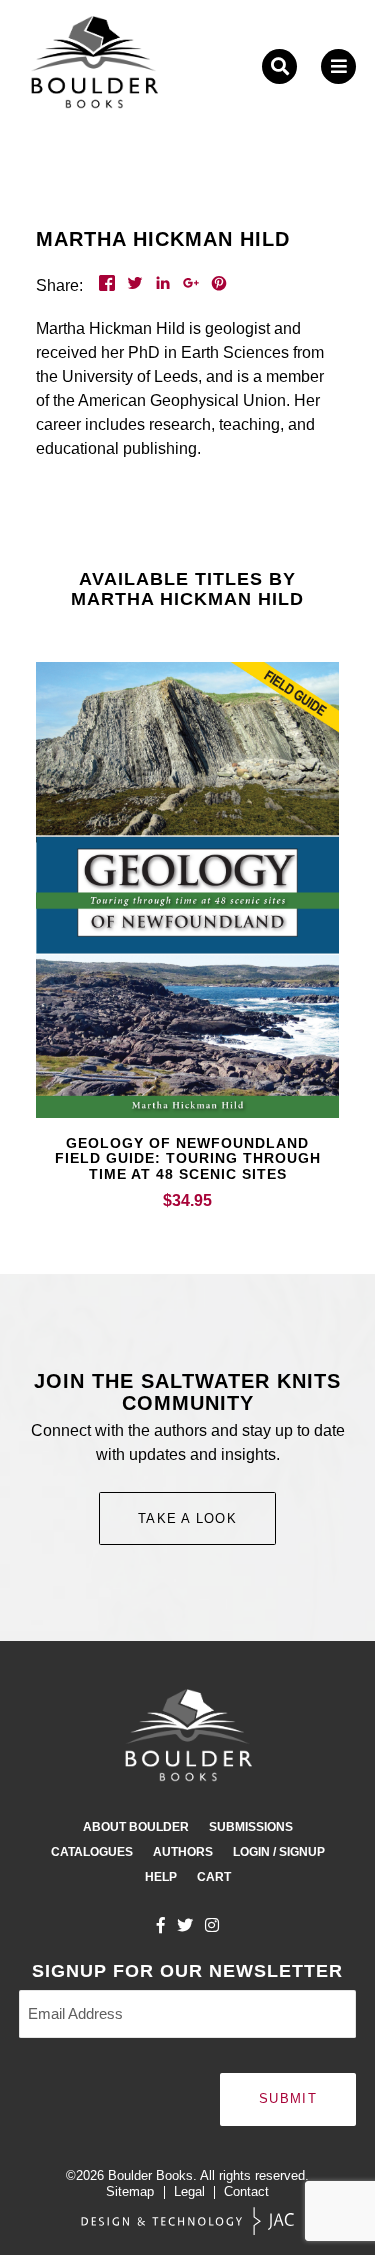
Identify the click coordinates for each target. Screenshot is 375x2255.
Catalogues (92, 1852)
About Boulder (136, 1827)
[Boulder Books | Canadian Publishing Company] (94, 66)
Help (161, 1877)
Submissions (251, 1827)
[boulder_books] (212, 1925)
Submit (288, 2098)
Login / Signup (279, 1852)
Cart (214, 1877)
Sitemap (130, 2191)
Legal (189, 2191)
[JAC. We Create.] (188, 2221)
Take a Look (187, 1518)
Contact (246, 2191)
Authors (183, 1852)
